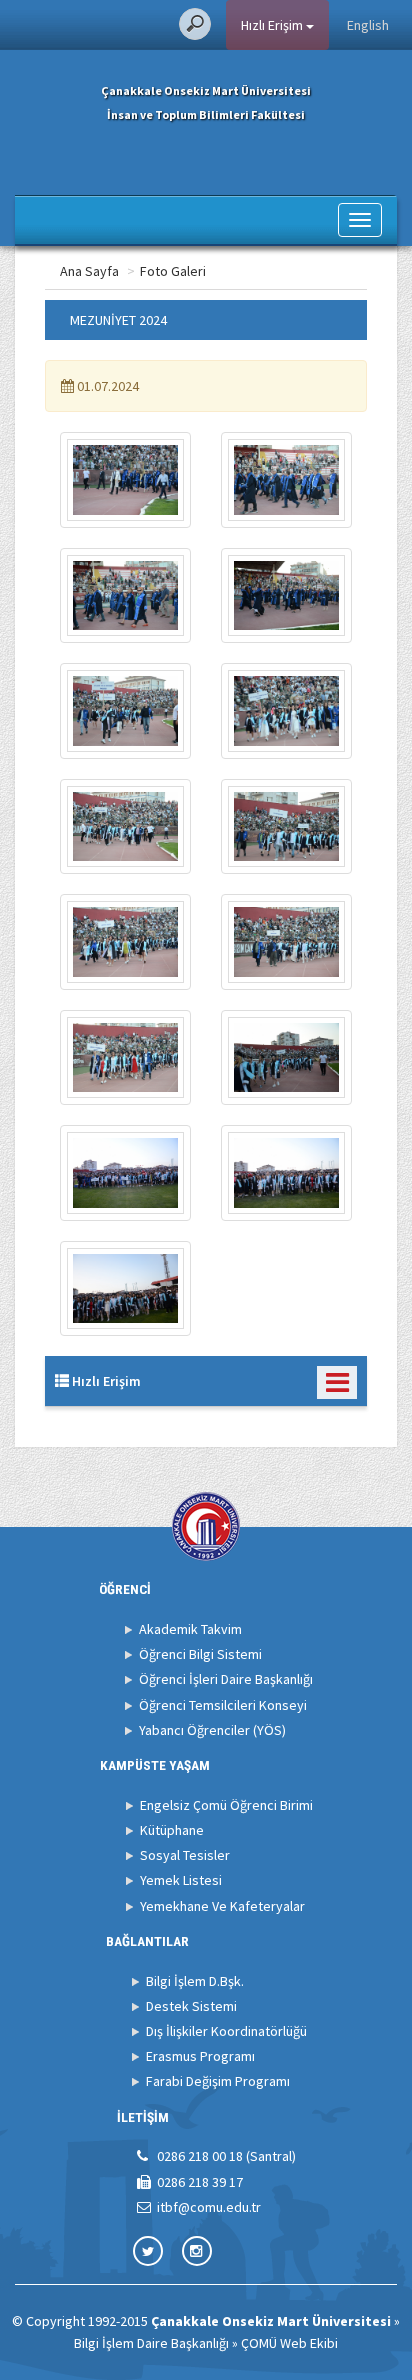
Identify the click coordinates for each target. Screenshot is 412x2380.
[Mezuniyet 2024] (125, 480)
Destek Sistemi (191, 2006)
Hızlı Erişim (273, 25)
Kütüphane (172, 1830)
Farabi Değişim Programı (218, 2081)
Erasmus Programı (200, 2056)
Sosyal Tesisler (185, 1855)
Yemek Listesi (181, 1880)
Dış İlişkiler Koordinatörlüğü (226, 2031)
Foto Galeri (173, 271)
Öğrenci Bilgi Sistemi (200, 1654)
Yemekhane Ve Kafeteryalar (222, 1906)
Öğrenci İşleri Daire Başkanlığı (226, 1679)
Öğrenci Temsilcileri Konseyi (223, 1705)
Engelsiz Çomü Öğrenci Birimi (226, 1805)
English (368, 25)
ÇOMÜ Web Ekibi (289, 2343)
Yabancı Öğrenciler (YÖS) (212, 1730)
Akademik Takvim (190, 1629)
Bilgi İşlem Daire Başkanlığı (151, 2343)
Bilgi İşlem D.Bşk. (195, 1981)
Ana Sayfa (89, 271)
